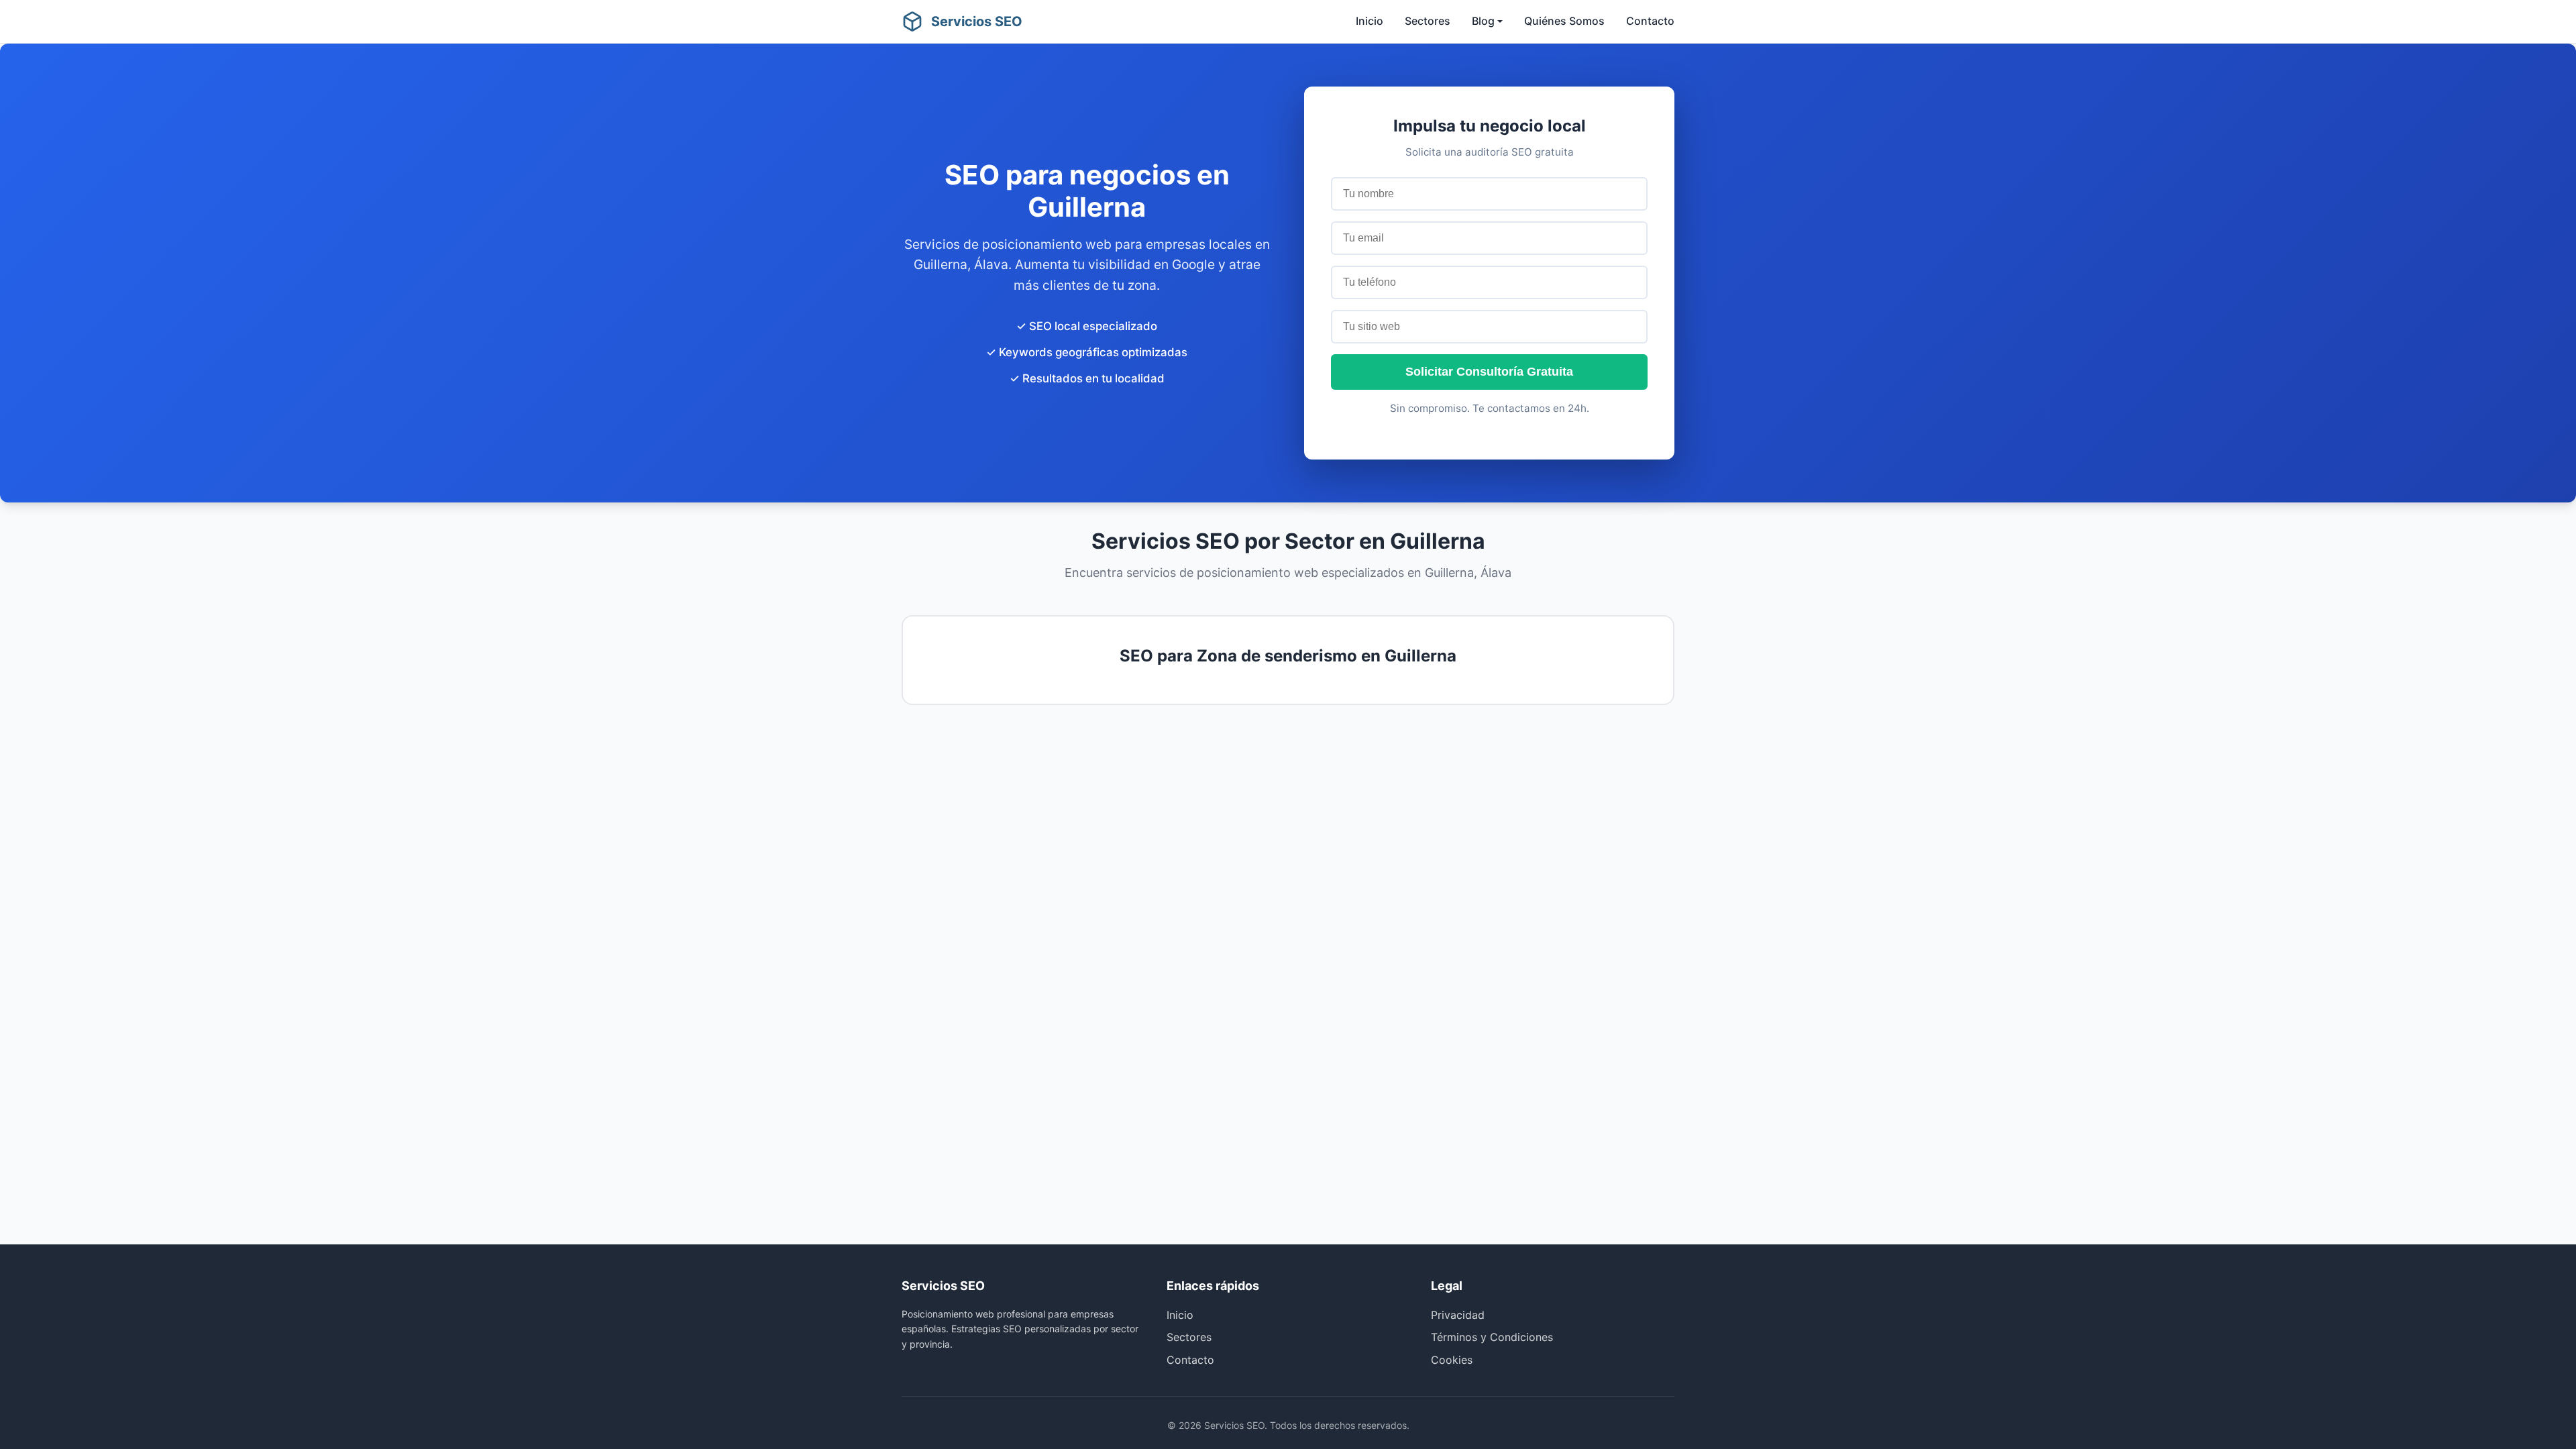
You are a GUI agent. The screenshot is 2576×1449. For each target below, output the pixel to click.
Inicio (1370, 21)
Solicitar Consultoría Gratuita (1489, 372)
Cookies (1452, 1360)
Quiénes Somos (1564, 21)
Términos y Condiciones (1492, 1337)
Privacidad (1458, 1315)
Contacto (1650, 21)
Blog (1483, 21)
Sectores (1428, 21)
